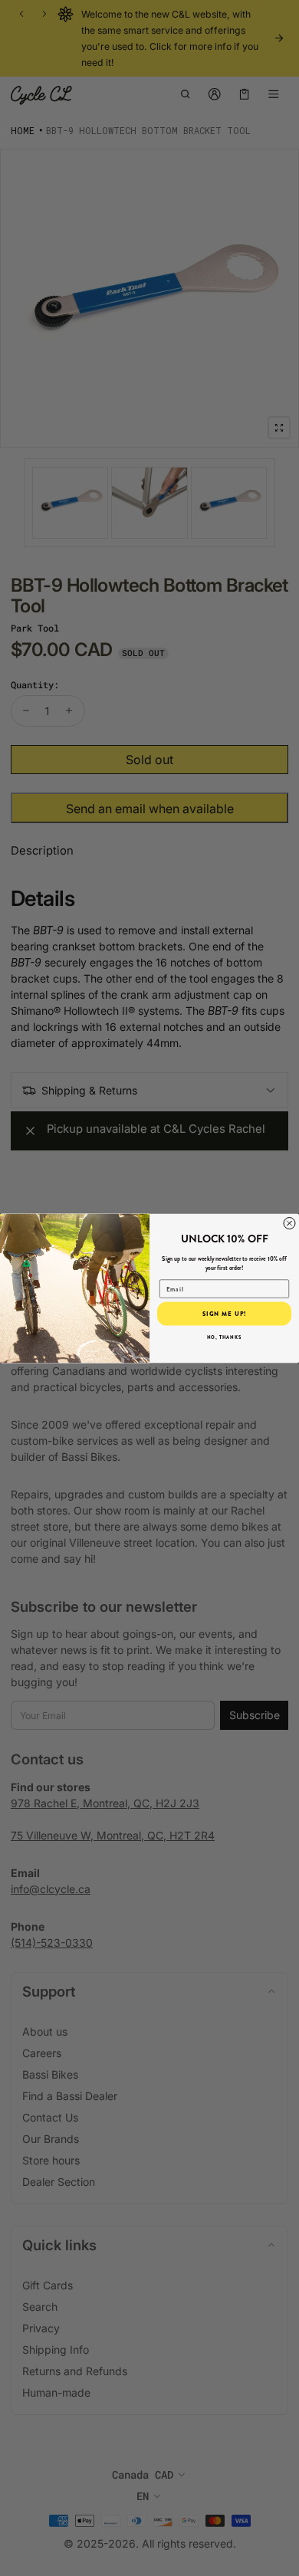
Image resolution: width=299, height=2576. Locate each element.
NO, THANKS (225, 1337)
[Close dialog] (289, 1223)
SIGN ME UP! (225, 1314)
